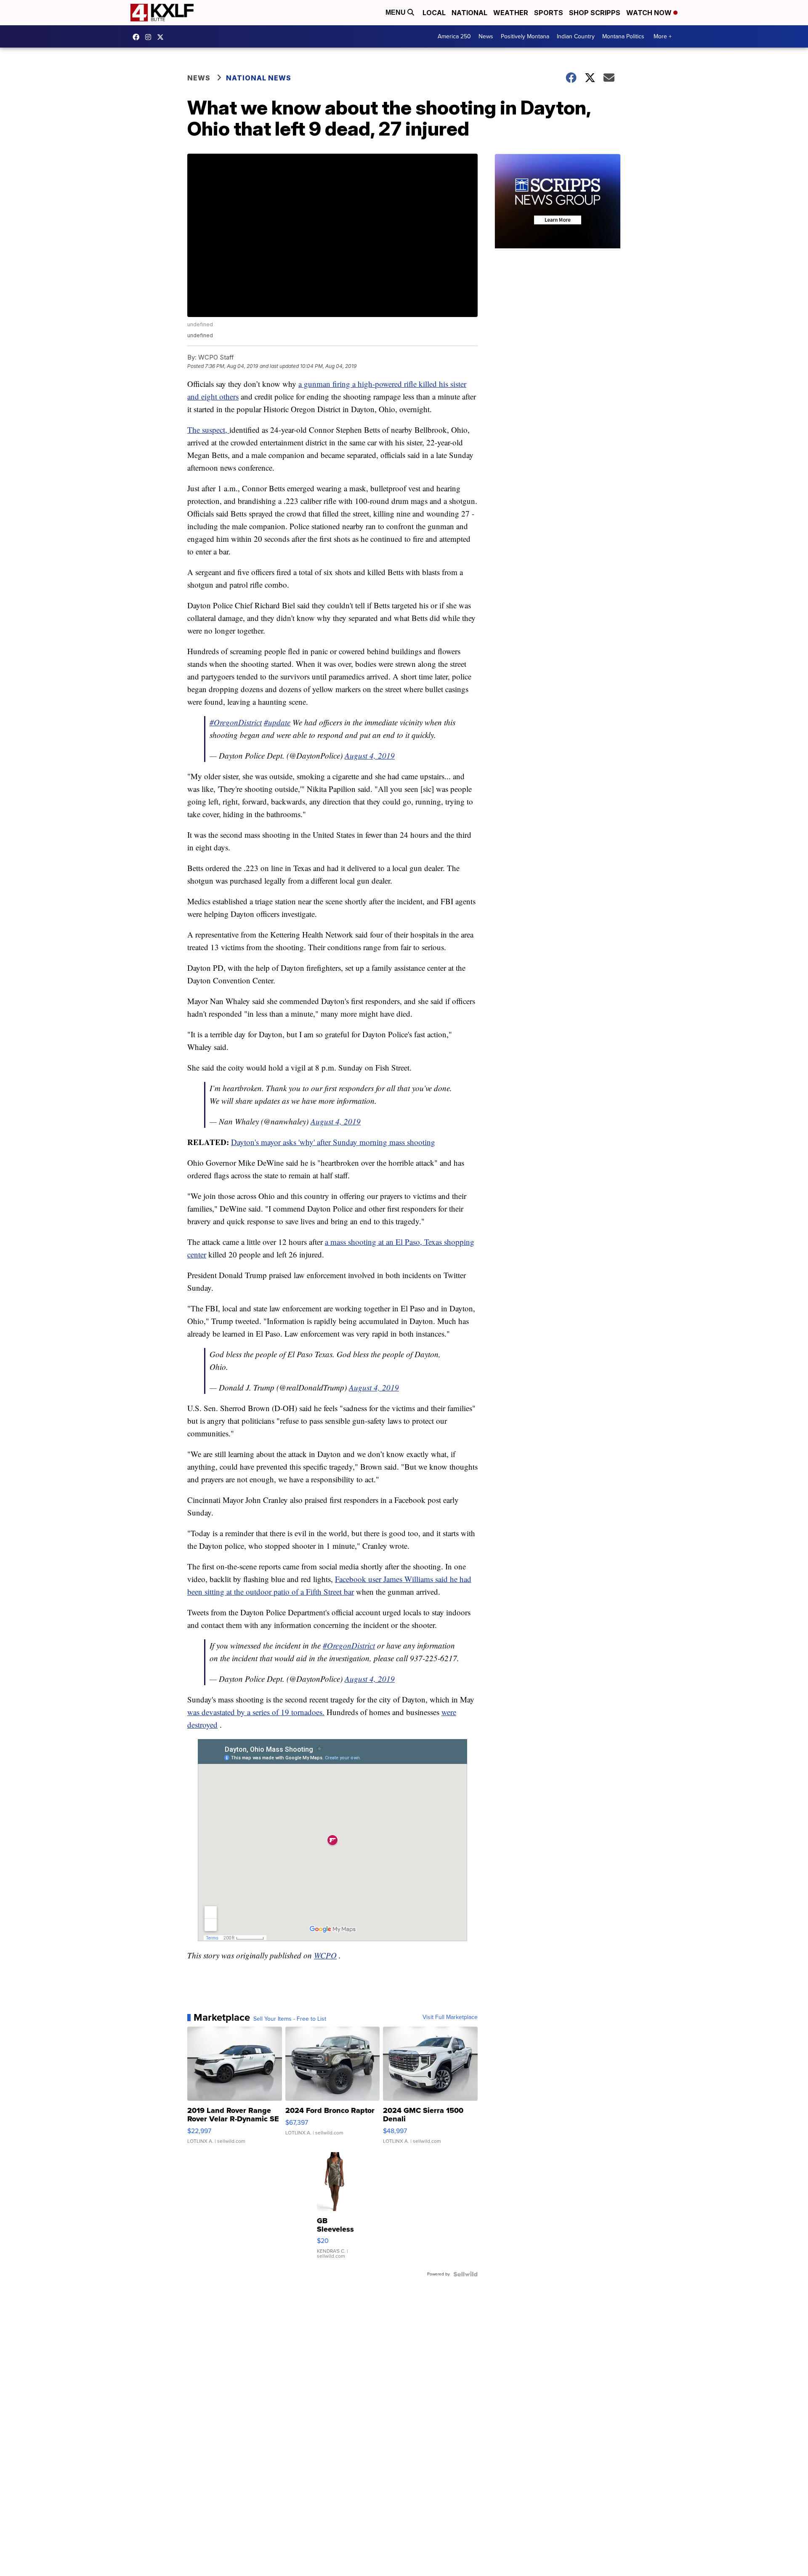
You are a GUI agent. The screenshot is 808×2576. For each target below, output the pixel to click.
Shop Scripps (595, 13)
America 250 (454, 36)
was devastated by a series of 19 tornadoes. (256, 1712)
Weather (511, 13)
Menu (396, 12)
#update (277, 722)
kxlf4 (138, 37)
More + (663, 36)
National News (259, 78)
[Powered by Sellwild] (465, 2274)
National (469, 13)
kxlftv (150, 37)
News (486, 36)
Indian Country (576, 36)
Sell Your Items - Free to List (290, 2019)
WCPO (325, 1955)
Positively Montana (525, 36)
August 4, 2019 (370, 755)
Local (434, 13)
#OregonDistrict (236, 722)
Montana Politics (623, 36)
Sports (549, 13)
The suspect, (208, 430)
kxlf (162, 37)
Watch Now (650, 13)
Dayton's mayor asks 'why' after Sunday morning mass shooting (333, 1142)
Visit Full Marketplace (450, 2017)
